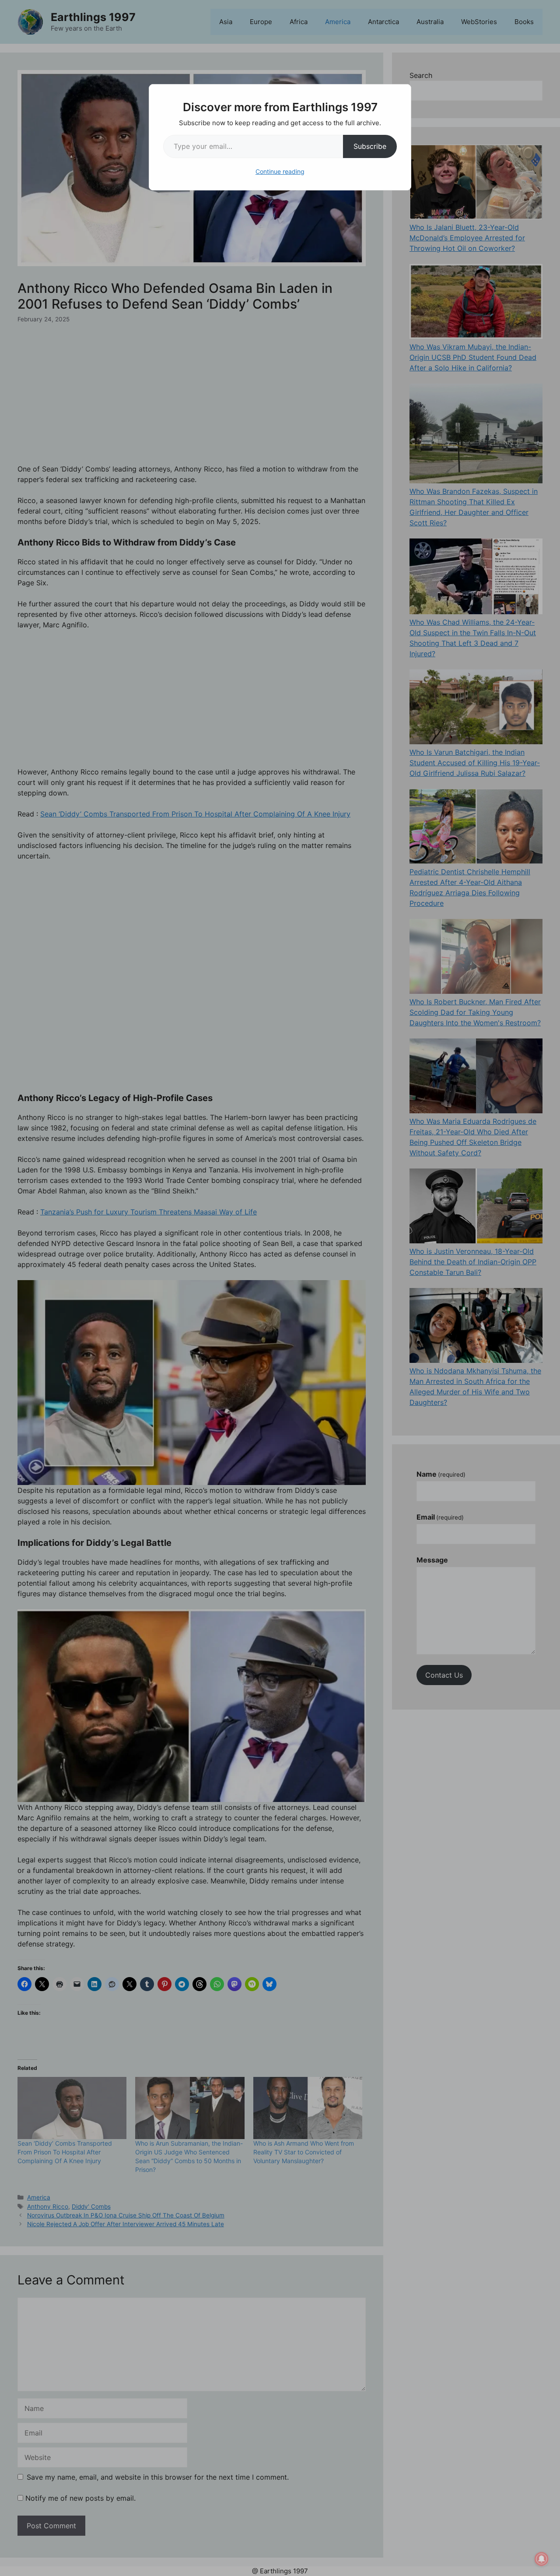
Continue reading (280, 171)
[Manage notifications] (542, 2559)
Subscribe (370, 146)
